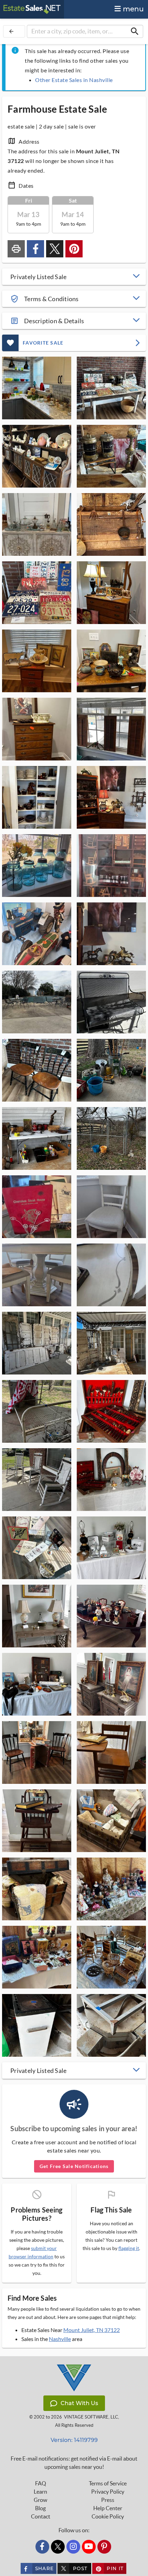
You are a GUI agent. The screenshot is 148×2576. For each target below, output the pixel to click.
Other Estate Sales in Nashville (74, 80)
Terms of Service (108, 2483)
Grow (40, 2500)
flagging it (129, 2248)
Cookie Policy (108, 2516)
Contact (41, 2516)
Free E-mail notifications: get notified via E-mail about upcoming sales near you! (74, 2463)
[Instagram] (73, 2547)
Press (108, 2500)
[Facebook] (42, 2547)
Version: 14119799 (74, 2440)
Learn (40, 2492)
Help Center (108, 2508)
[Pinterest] (104, 2547)
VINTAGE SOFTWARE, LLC (91, 2417)
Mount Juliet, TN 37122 (92, 2330)
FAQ (41, 2483)
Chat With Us (79, 2403)
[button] (74, 277)
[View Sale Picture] (37, 388)
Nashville (60, 2339)
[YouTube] (89, 2547)
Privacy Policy (108, 2492)
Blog (40, 2508)
